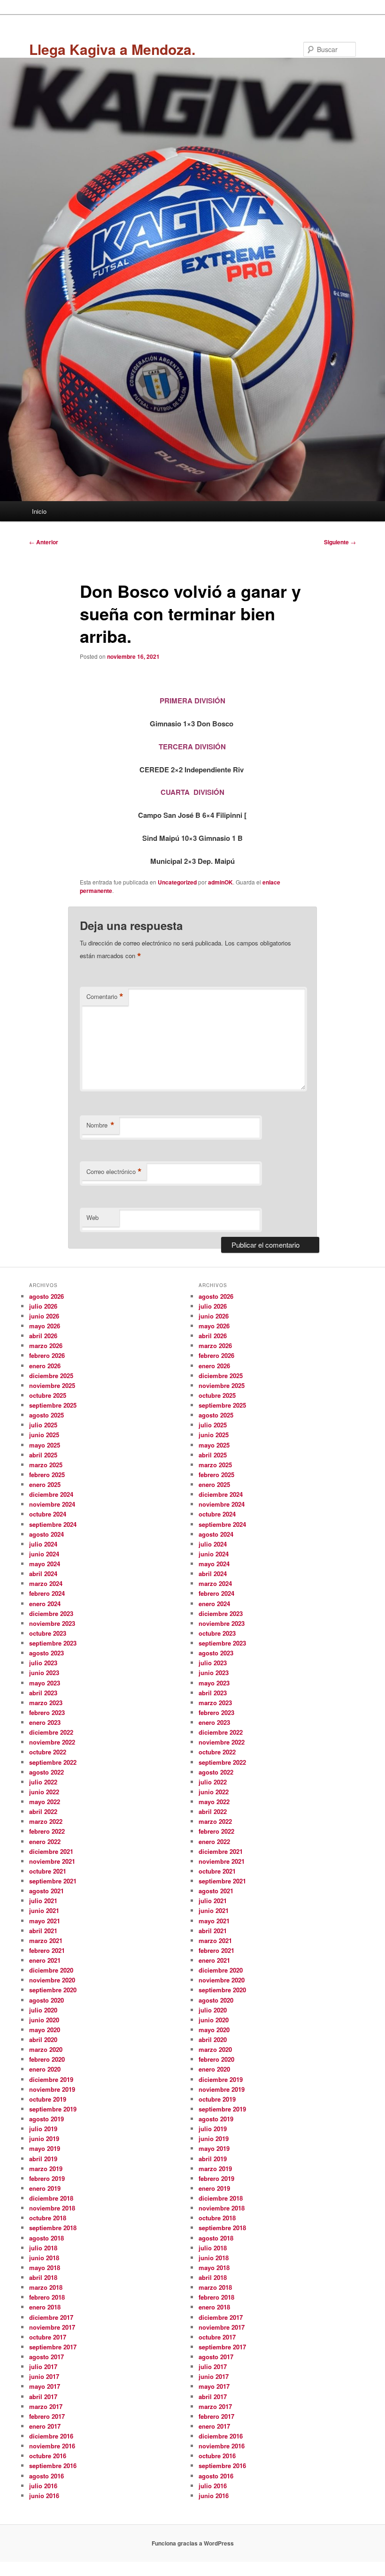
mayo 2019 (45, 2148)
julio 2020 (43, 2010)
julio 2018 (43, 2248)
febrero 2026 (47, 1355)
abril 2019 (43, 2159)
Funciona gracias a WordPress (193, 2543)
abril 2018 (43, 2277)
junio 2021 (44, 1910)
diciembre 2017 (51, 2317)
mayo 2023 (45, 1683)
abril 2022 (43, 1811)
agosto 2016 (46, 2476)
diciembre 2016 (51, 2436)
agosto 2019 (46, 2119)
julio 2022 (43, 1782)
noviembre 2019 (52, 2089)
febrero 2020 (47, 2059)
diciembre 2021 (51, 1851)
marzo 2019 (46, 2168)
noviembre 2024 (52, 1504)
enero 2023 (45, 1722)
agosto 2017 (46, 2357)
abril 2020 (43, 2039)
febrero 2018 (47, 2297)
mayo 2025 (45, 1445)
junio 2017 (44, 2376)
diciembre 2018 (51, 2198)
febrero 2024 (47, 1593)
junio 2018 (44, 2258)
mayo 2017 (45, 2386)
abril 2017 (43, 2397)
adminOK (220, 882)
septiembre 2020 (53, 1990)
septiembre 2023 (53, 1643)
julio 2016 (43, 2486)
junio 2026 (44, 1316)
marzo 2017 (46, 2406)
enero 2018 (45, 2307)
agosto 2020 (46, 2000)
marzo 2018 (46, 2287)
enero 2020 (45, 2069)
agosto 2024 (46, 1534)
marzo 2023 (46, 1703)
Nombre (100, 1125)
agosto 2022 (46, 1772)
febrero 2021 (47, 1950)
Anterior (44, 542)
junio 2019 (44, 2138)
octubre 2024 (48, 1514)
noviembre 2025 (52, 1385)
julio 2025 (43, 1425)
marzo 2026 (46, 1345)
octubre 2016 (48, 2456)
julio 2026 (43, 1306)
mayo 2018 (45, 2267)
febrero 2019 (47, 2178)
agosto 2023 (46, 1653)
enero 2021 (45, 1960)
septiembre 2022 (53, 1762)
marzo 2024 (46, 1583)
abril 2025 (43, 1455)
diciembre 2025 (51, 1376)
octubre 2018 (48, 2218)
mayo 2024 (45, 1564)
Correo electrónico (114, 1172)
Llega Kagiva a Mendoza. (112, 49)
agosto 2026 (46, 1296)
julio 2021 (43, 1901)
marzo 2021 (46, 1940)
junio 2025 (44, 1435)
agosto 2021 (46, 1891)
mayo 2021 (45, 1921)
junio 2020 (44, 2020)
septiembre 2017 (53, 2347)
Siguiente (340, 542)
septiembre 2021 (53, 1881)
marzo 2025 (46, 1465)
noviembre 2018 (52, 2208)
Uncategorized (177, 882)
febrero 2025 (47, 1475)
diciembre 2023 (51, 1613)
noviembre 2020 (52, 1980)
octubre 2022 (48, 1752)
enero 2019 (45, 2188)
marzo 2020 (46, 2049)
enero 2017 (45, 2426)
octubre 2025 (48, 1395)
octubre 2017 (48, 2337)
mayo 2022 (45, 1802)
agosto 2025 (46, 1415)
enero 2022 (45, 1841)
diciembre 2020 (51, 1970)
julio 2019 (43, 2129)
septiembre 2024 (53, 1524)
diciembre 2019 (51, 2079)
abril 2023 (43, 1693)
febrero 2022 (47, 1831)
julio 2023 (43, 1663)
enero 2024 (45, 1604)
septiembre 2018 (53, 2228)
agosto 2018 (46, 2238)
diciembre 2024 (51, 1494)
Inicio (39, 511)
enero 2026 (45, 1366)
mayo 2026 (45, 1326)
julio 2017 (43, 2366)
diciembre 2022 (51, 1732)
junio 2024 (44, 1554)
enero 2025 (45, 1484)
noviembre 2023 (52, 1623)
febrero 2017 (47, 2416)
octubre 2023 (48, 1633)
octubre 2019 (48, 2099)
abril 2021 (43, 1931)
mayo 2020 (45, 2030)
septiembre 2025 (53, 1405)
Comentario (105, 997)
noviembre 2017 (52, 2327)
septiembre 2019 (53, 2109)
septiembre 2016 (53, 2465)
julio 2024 (43, 1544)
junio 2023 (44, 1673)
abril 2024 (43, 1574)
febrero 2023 (47, 1712)
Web (92, 1217)
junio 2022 (44, 1792)
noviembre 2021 (52, 1861)
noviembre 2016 (52, 2446)
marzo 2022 (46, 1821)
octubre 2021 (48, 1871)
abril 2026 (43, 1336)
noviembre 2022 (52, 1742)
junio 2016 (44, 2496)
